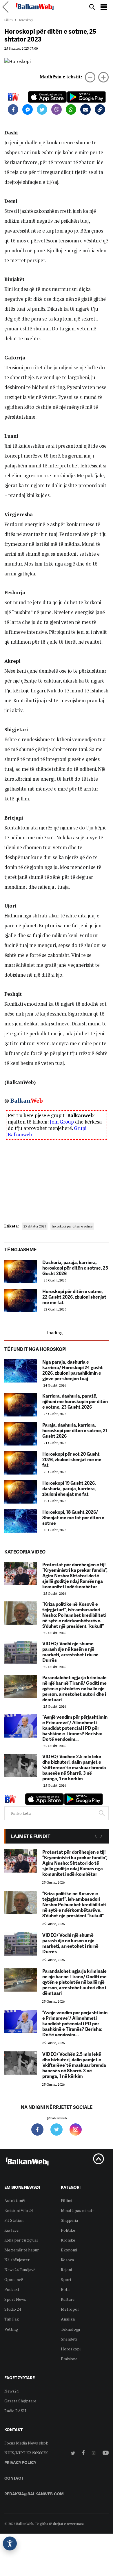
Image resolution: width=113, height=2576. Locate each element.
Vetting (11, 2329)
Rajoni (66, 2270)
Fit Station (14, 2220)
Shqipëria (69, 2220)
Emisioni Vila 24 (19, 2210)
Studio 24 (13, 2309)
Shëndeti (69, 2339)
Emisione (69, 2359)
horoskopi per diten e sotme (72, 1226)
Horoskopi (25, 20)
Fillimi (9, 20)
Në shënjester (17, 2260)
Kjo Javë (11, 2230)
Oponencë (14, 2279)
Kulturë (68, 2299)
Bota (65, 2289)
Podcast (12, 2289)
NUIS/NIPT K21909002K (26, 2453)
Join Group (62, 1122)
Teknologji (70, 2329)
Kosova (67, 2260)
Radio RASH (15, 2411)
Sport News (15, 2299)
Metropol (70, 2309)
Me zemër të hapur (22, 2250)
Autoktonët (15, 2200)
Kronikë (68, 2240)
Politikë (68, 2230)
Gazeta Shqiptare (20, 2401)
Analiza (68, 2319)
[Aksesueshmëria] (10, 2543)
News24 (11, 2391)
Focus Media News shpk (26, 2443)
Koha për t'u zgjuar (21, 2240)
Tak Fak (12, 2319)
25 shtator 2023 (35, 1226)
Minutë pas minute (78, 2210)
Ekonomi (69, 2250)
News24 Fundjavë (20, 2270)
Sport (66, 2279)
